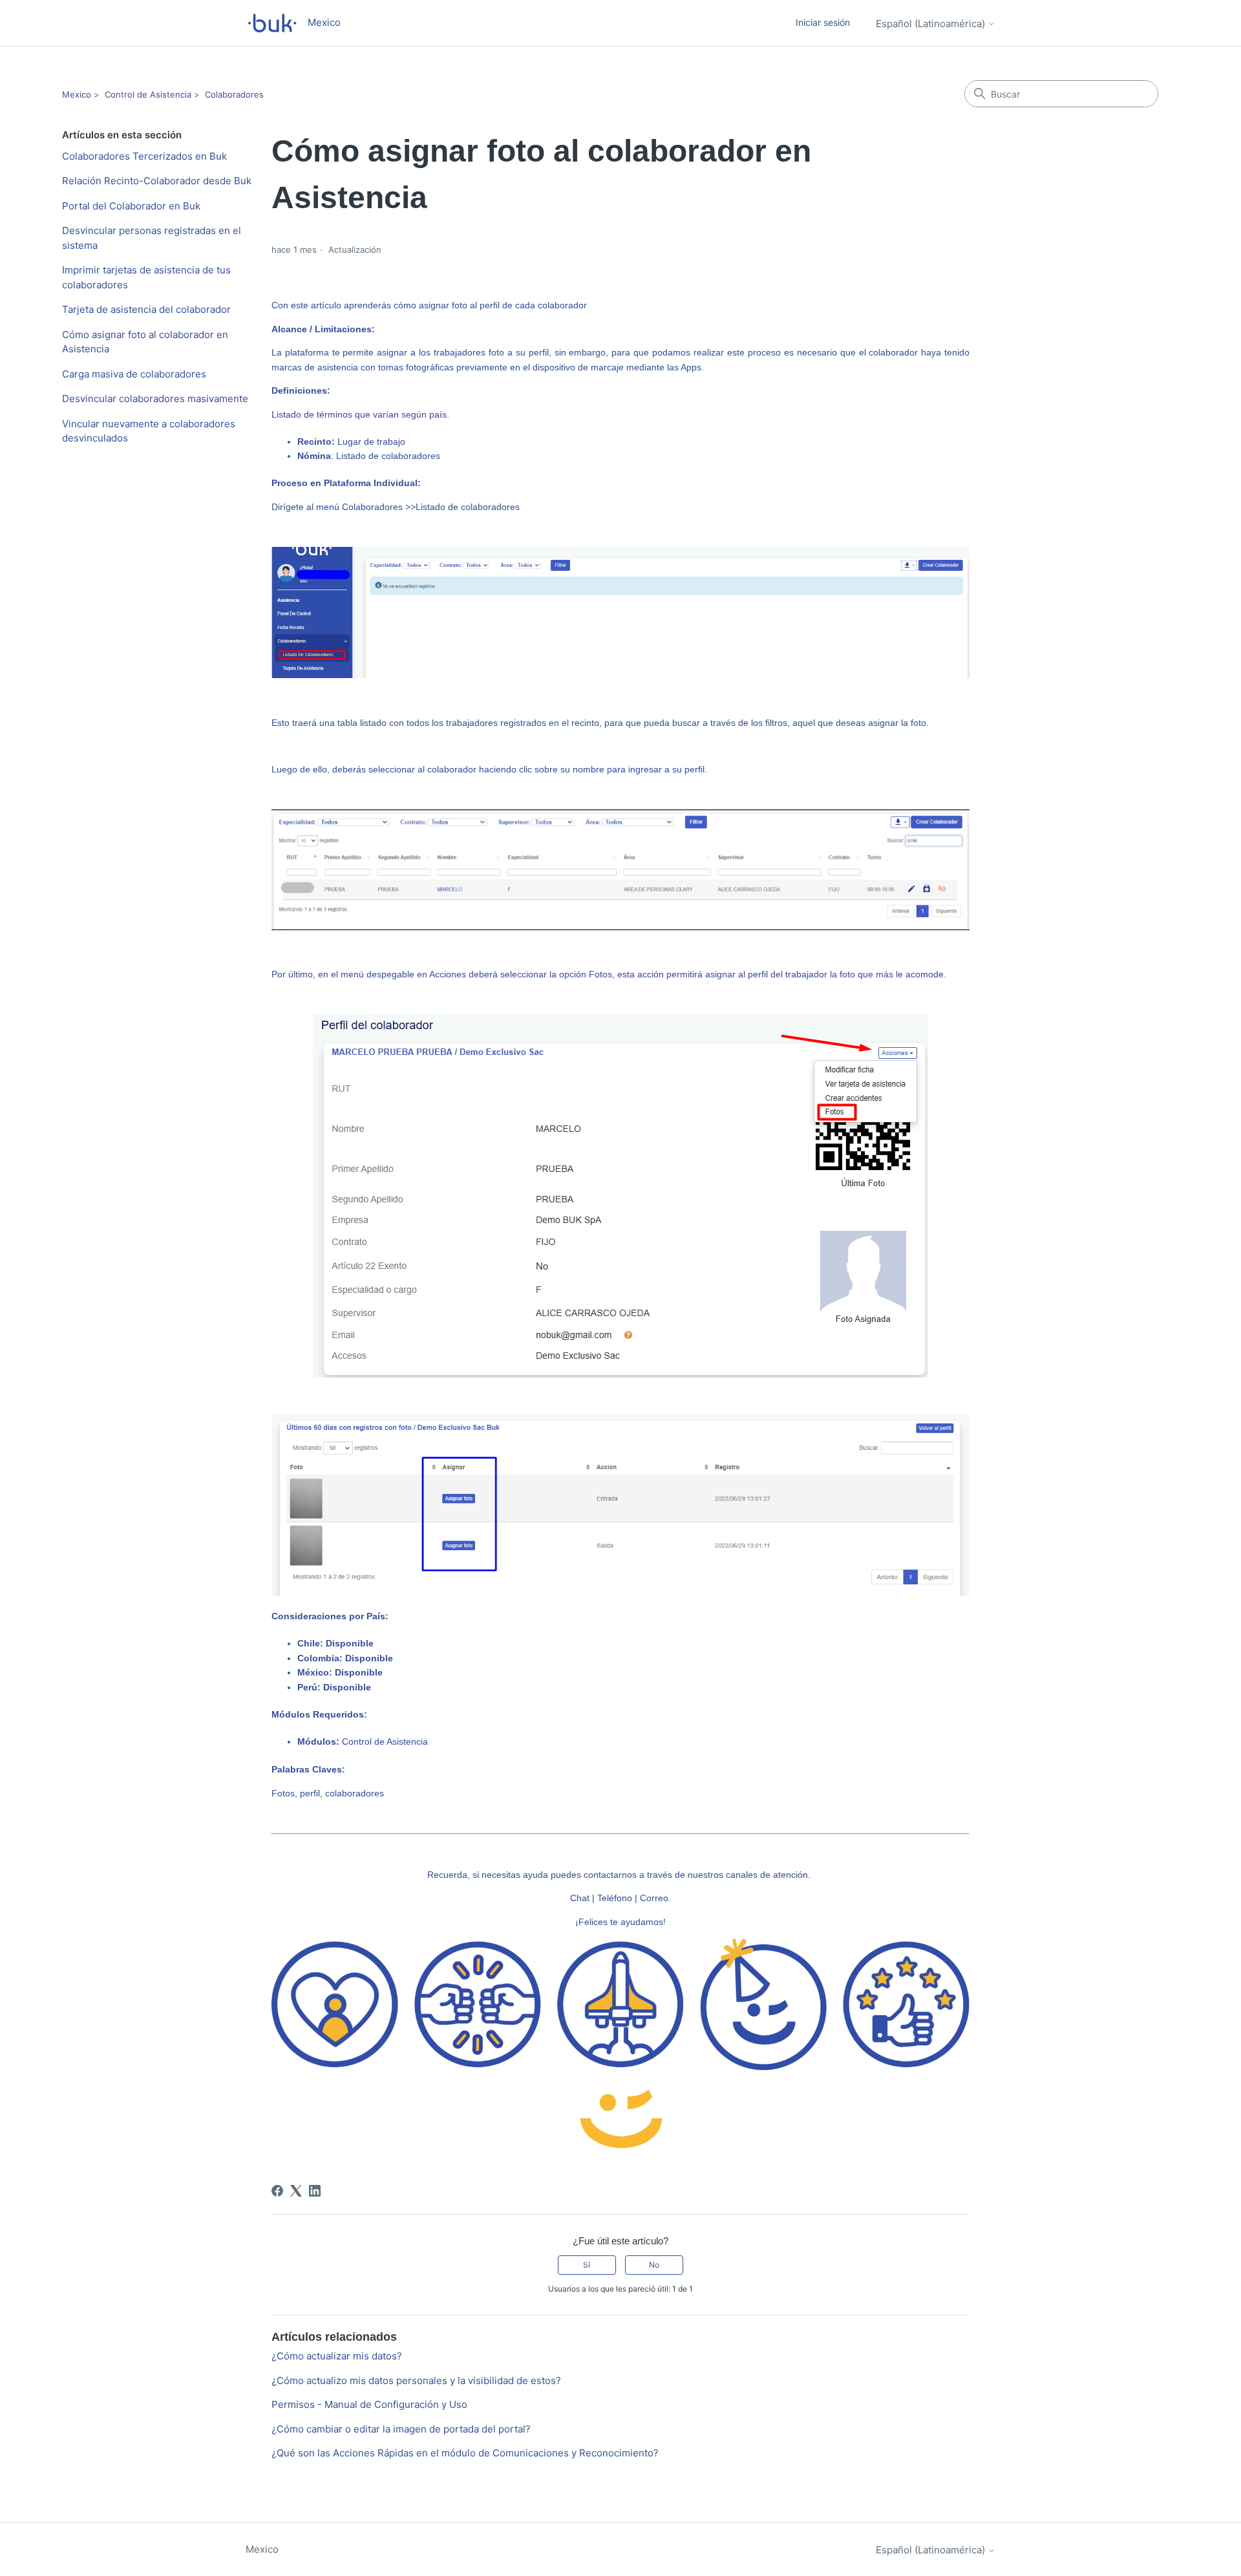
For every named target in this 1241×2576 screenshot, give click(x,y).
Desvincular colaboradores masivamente (155, 399)
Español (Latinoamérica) (932, 24)
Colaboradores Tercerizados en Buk (144, 156)
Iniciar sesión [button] (823, 22)
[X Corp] (296, 2191)
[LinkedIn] (315, 2191)
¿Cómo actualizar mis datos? (337, 2356)
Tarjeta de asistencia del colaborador (146, 309)
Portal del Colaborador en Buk (131, 206)
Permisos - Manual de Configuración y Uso (369, 2404)
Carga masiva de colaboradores (134, 374)
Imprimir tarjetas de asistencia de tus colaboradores (146, 277)
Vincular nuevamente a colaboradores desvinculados (149, 431)
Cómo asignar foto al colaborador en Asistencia (145, 342)
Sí (587, 2265)
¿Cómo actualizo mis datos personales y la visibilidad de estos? (416, 2380)
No (654, 2265)
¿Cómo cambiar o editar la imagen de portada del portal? (401, 2429)
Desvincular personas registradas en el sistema (152, 238)
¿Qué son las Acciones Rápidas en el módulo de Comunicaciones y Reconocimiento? (465, 2453)
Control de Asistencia (148, 94)
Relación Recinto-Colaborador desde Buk (157, 181)
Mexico (77, 94)
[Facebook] (277, 2191)
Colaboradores (234, 94)
